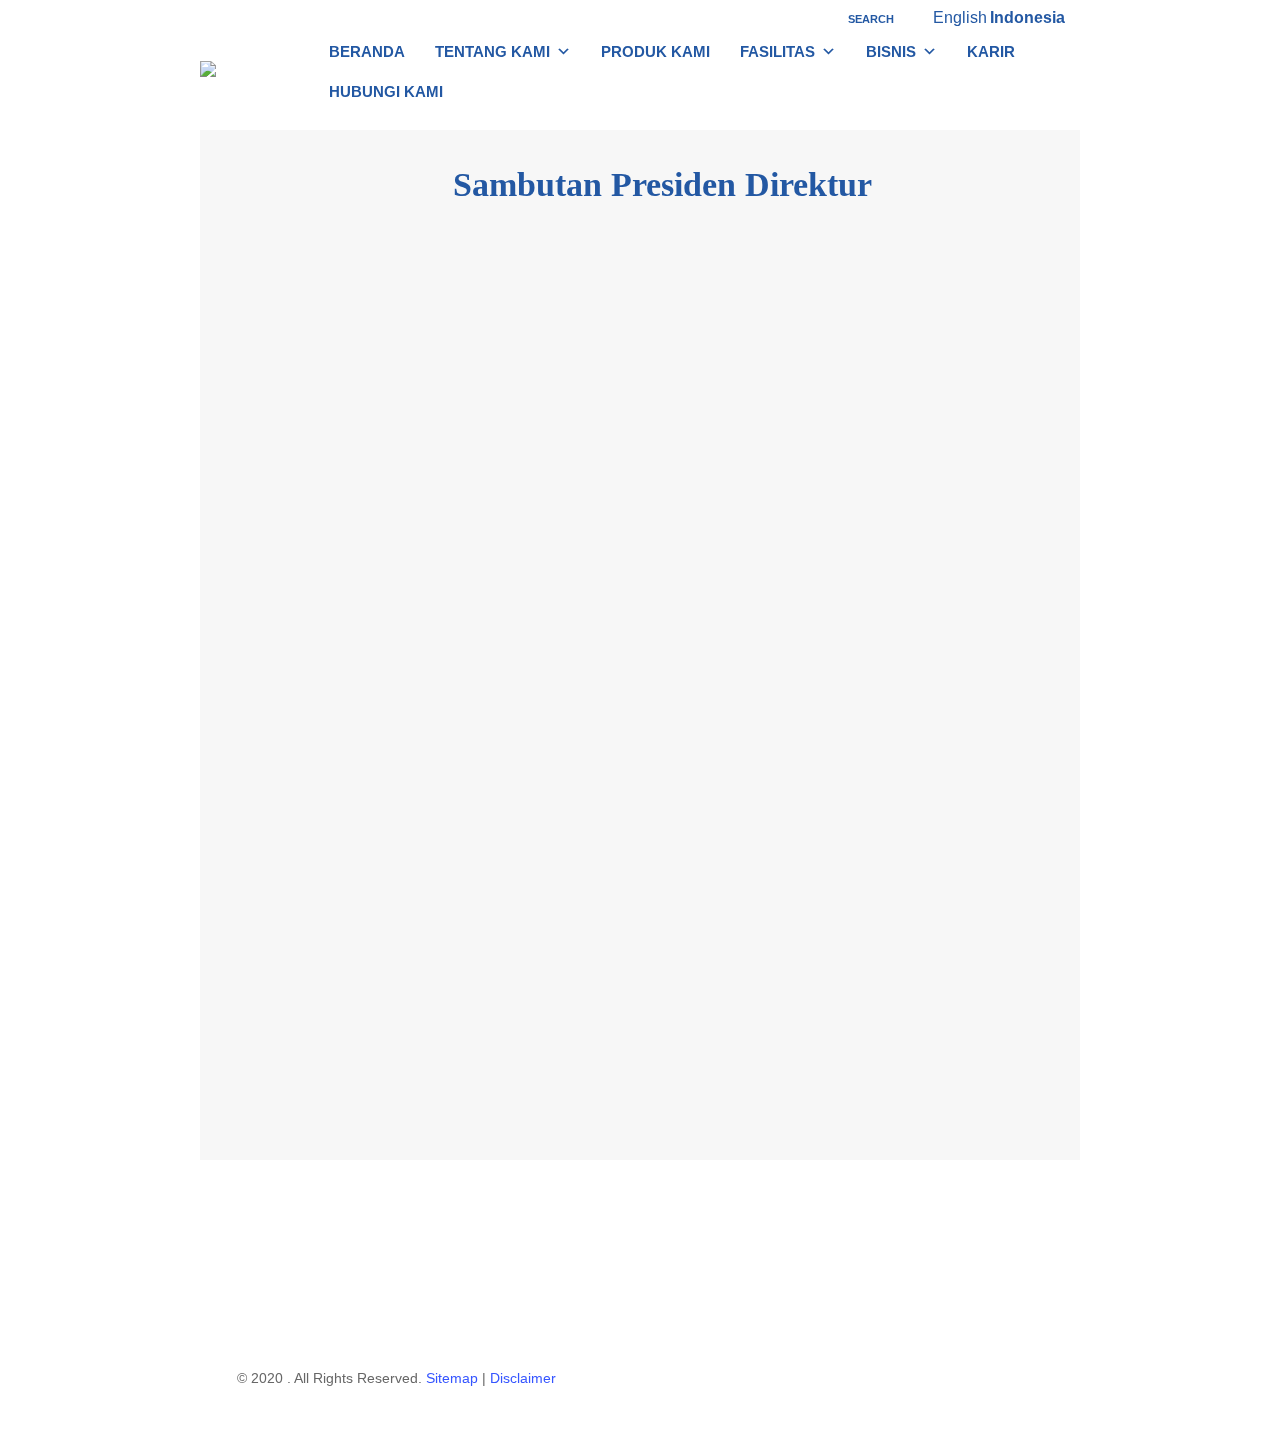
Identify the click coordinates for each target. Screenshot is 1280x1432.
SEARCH (869, 19)
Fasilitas (777, 51)
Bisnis (891, 51)
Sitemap (452, 1378)
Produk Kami (655, 51)
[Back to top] (640, 1419)
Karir (991, 51)
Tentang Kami (492, 51)
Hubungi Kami (386, 91)
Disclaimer (523, 1378)
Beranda (367, 51)
